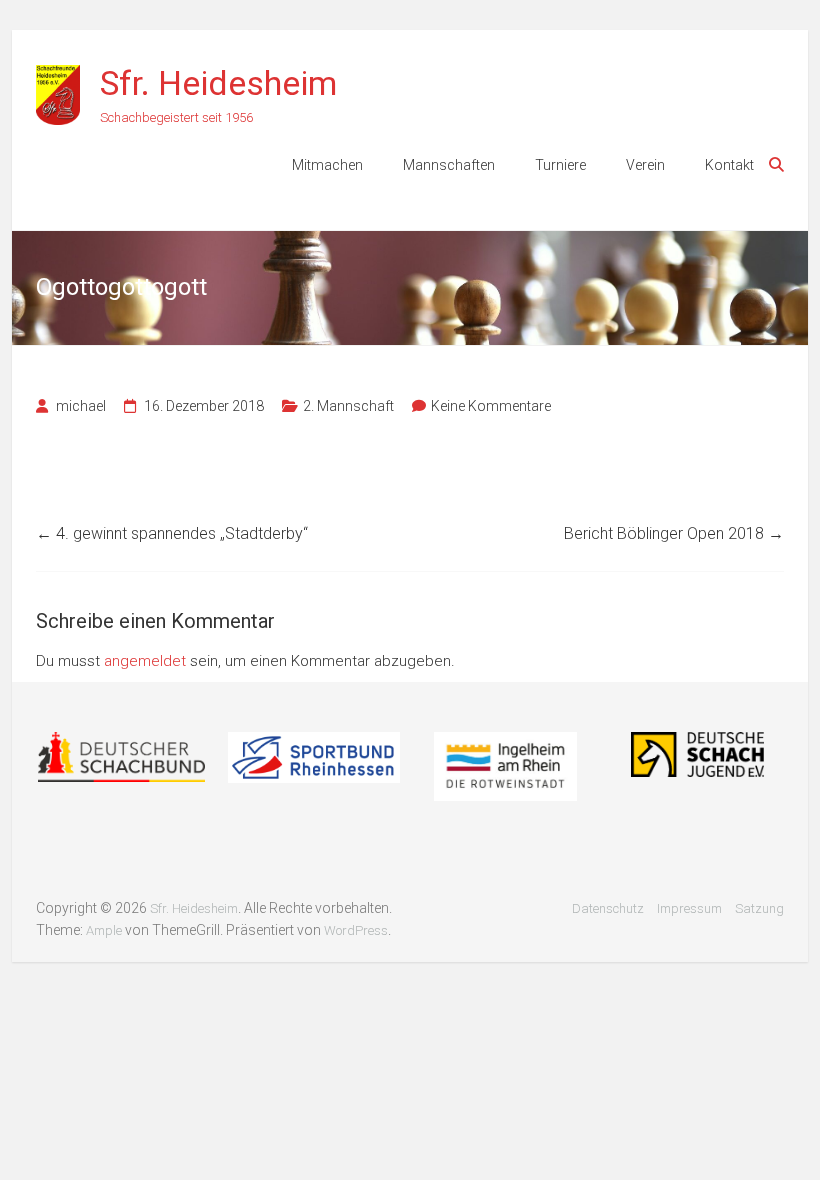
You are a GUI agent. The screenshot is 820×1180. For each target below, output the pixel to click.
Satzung (759, 908)
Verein (645, 165)
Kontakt (729, 165)
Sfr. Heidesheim (218, 83)
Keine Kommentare (491, 406)
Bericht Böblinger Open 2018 (674, 533)
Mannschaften (449, 165)
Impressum (689, 908)
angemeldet (145, 661)
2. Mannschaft (348, 406)
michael (81, 406)
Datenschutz (608, 908)
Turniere (560, 165)
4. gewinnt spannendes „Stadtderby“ (172, 533)
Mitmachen (327, 165)
